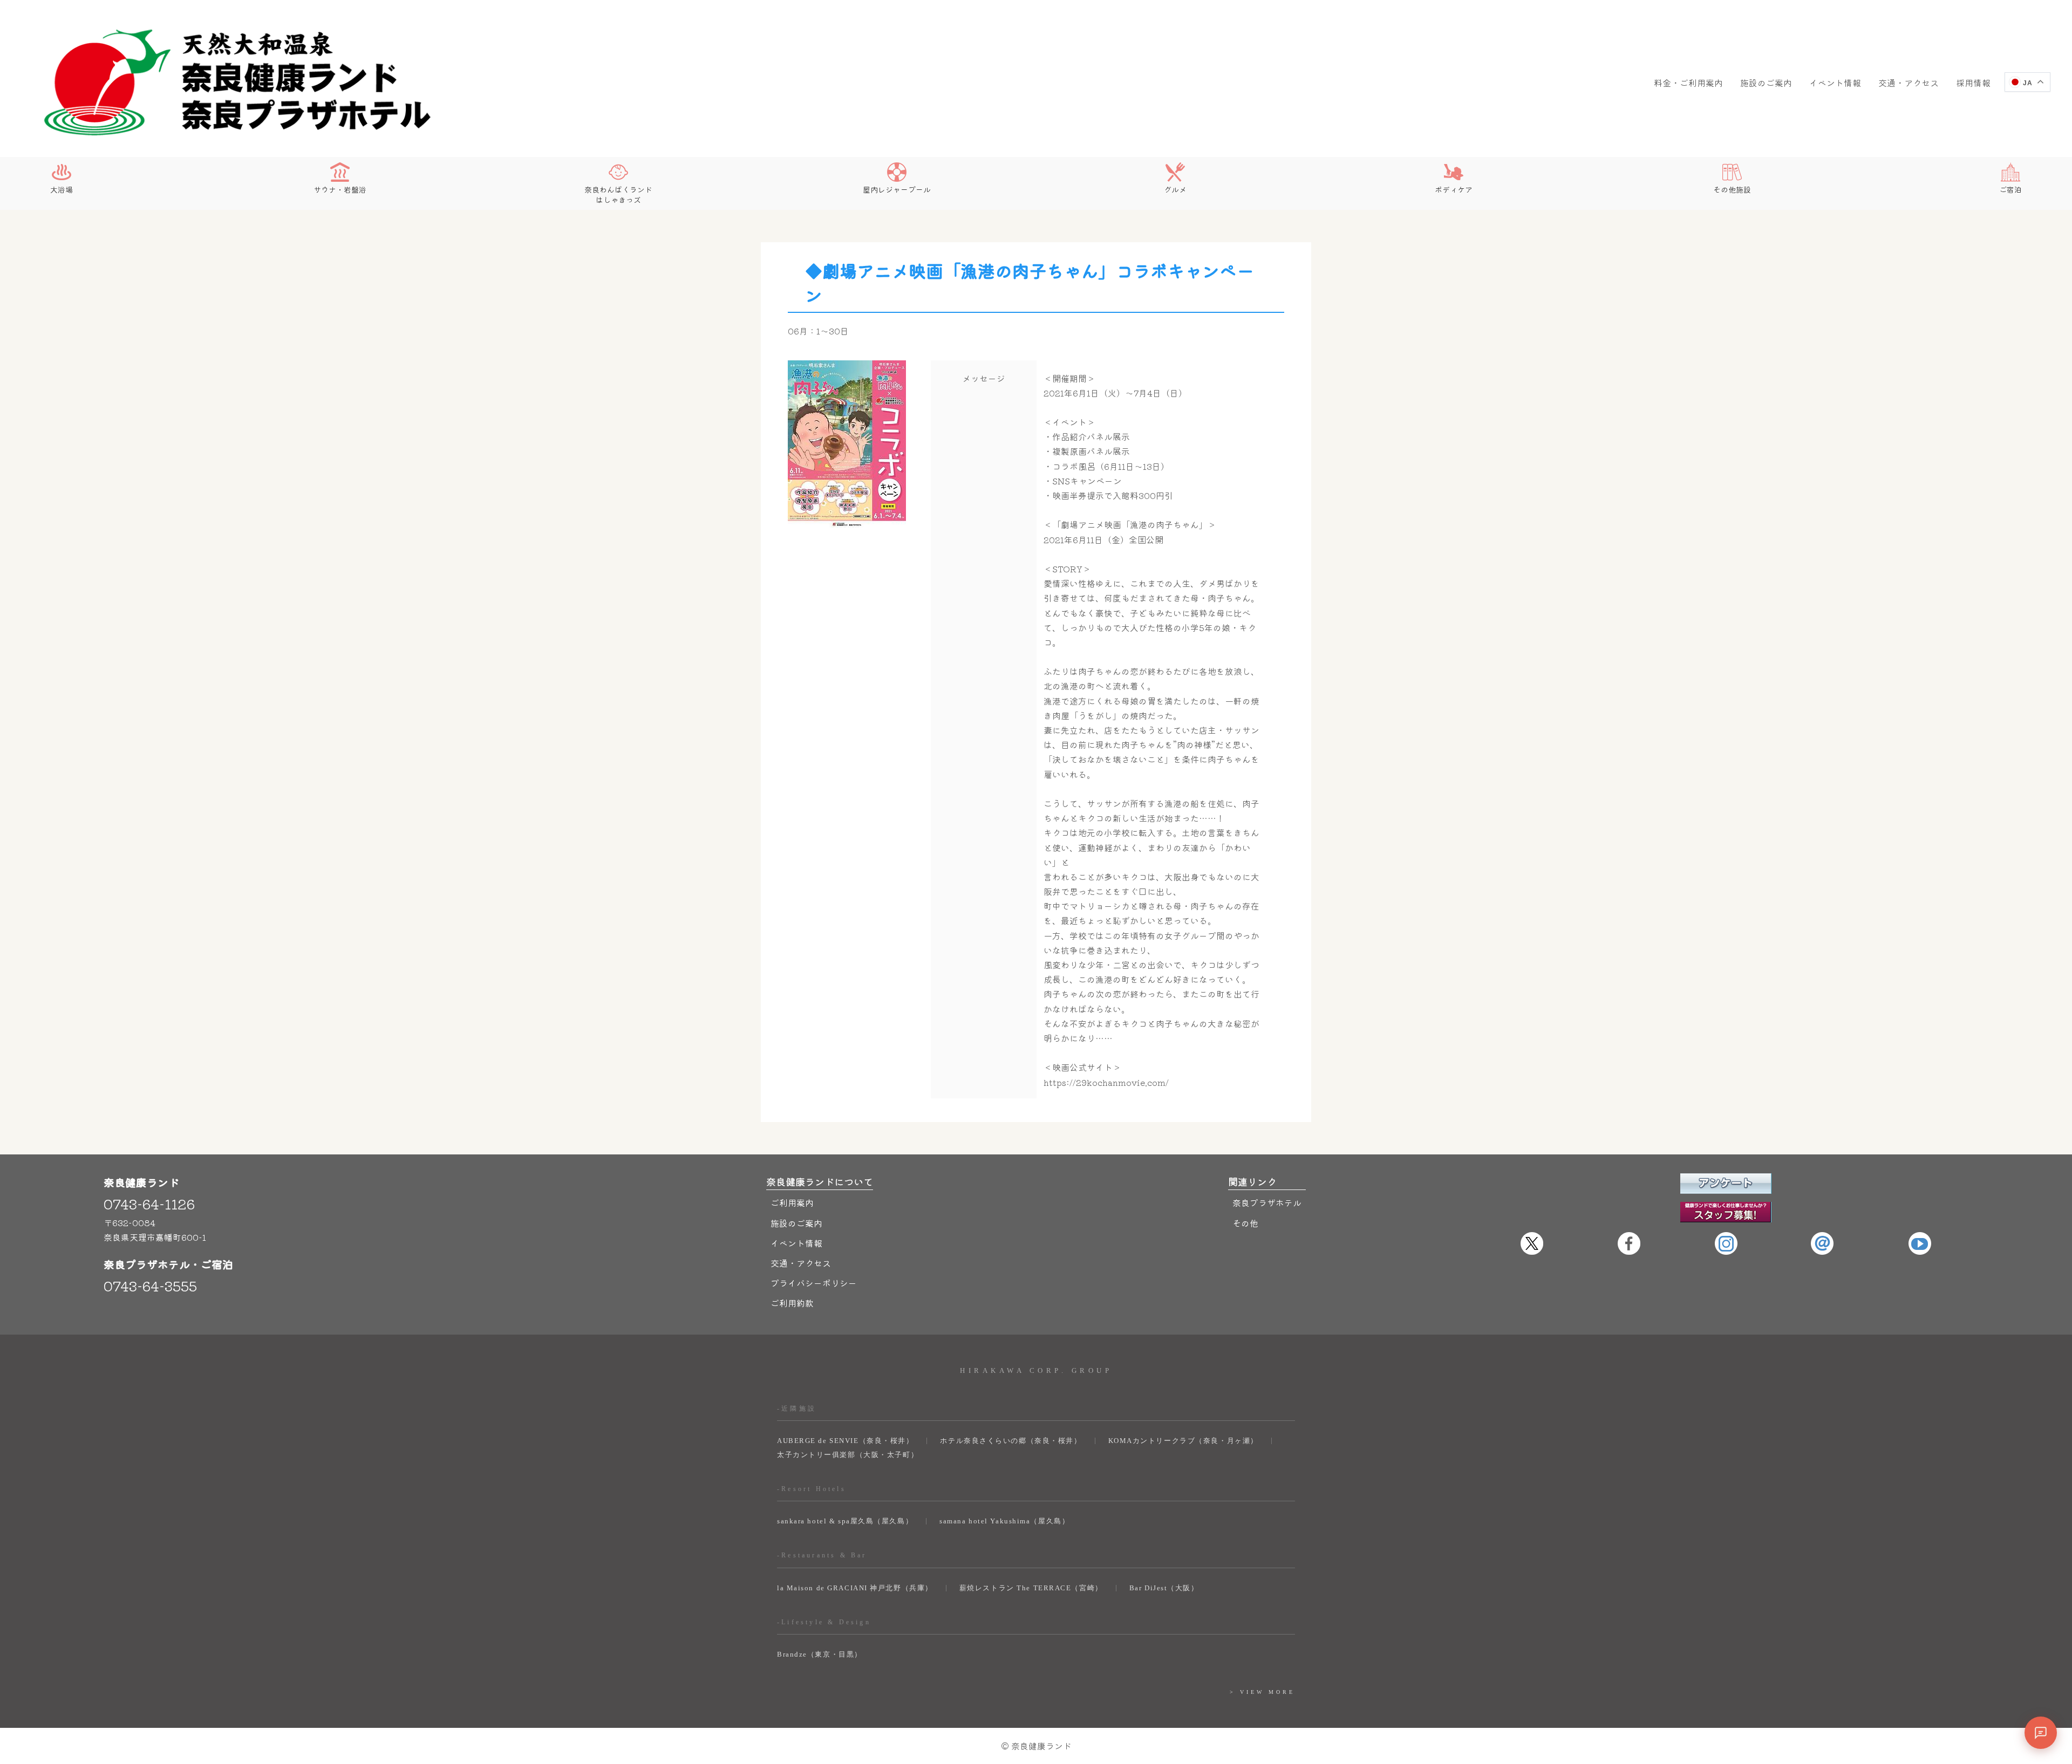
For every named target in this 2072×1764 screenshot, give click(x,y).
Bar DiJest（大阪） (1164, 1588)
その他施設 (1732, 189)
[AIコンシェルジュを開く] (2041, 1733)
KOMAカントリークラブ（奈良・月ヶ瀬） (1183, 1441)
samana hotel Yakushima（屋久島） (1004, 1521)
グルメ (1175, 189)
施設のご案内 (1766, 83)
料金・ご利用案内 (1688, 83)
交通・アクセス (1909, 83)
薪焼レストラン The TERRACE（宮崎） (1031, 1588)
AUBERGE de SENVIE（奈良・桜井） (845, 1441)
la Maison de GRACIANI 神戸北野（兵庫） (855, 1588)
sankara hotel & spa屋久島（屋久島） (845, 1521)
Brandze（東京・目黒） (820, 1654)
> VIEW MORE (1262, 1692)
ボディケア (1454, 189)
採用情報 (1973, 83)
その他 (1245, 1223)
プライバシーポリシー (814, 1283)
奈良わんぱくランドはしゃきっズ (618, 194)
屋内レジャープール (897, 189)
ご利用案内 (792, 1202)
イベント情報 (1835, 83)
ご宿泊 (2010, 189)
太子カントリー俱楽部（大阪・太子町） (848, 1455)
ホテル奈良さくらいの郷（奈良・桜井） (1011, 1441)
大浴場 (62, 189)
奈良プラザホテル (1267, 1202)
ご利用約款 (792, 1303)
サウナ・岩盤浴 (340, 189)
